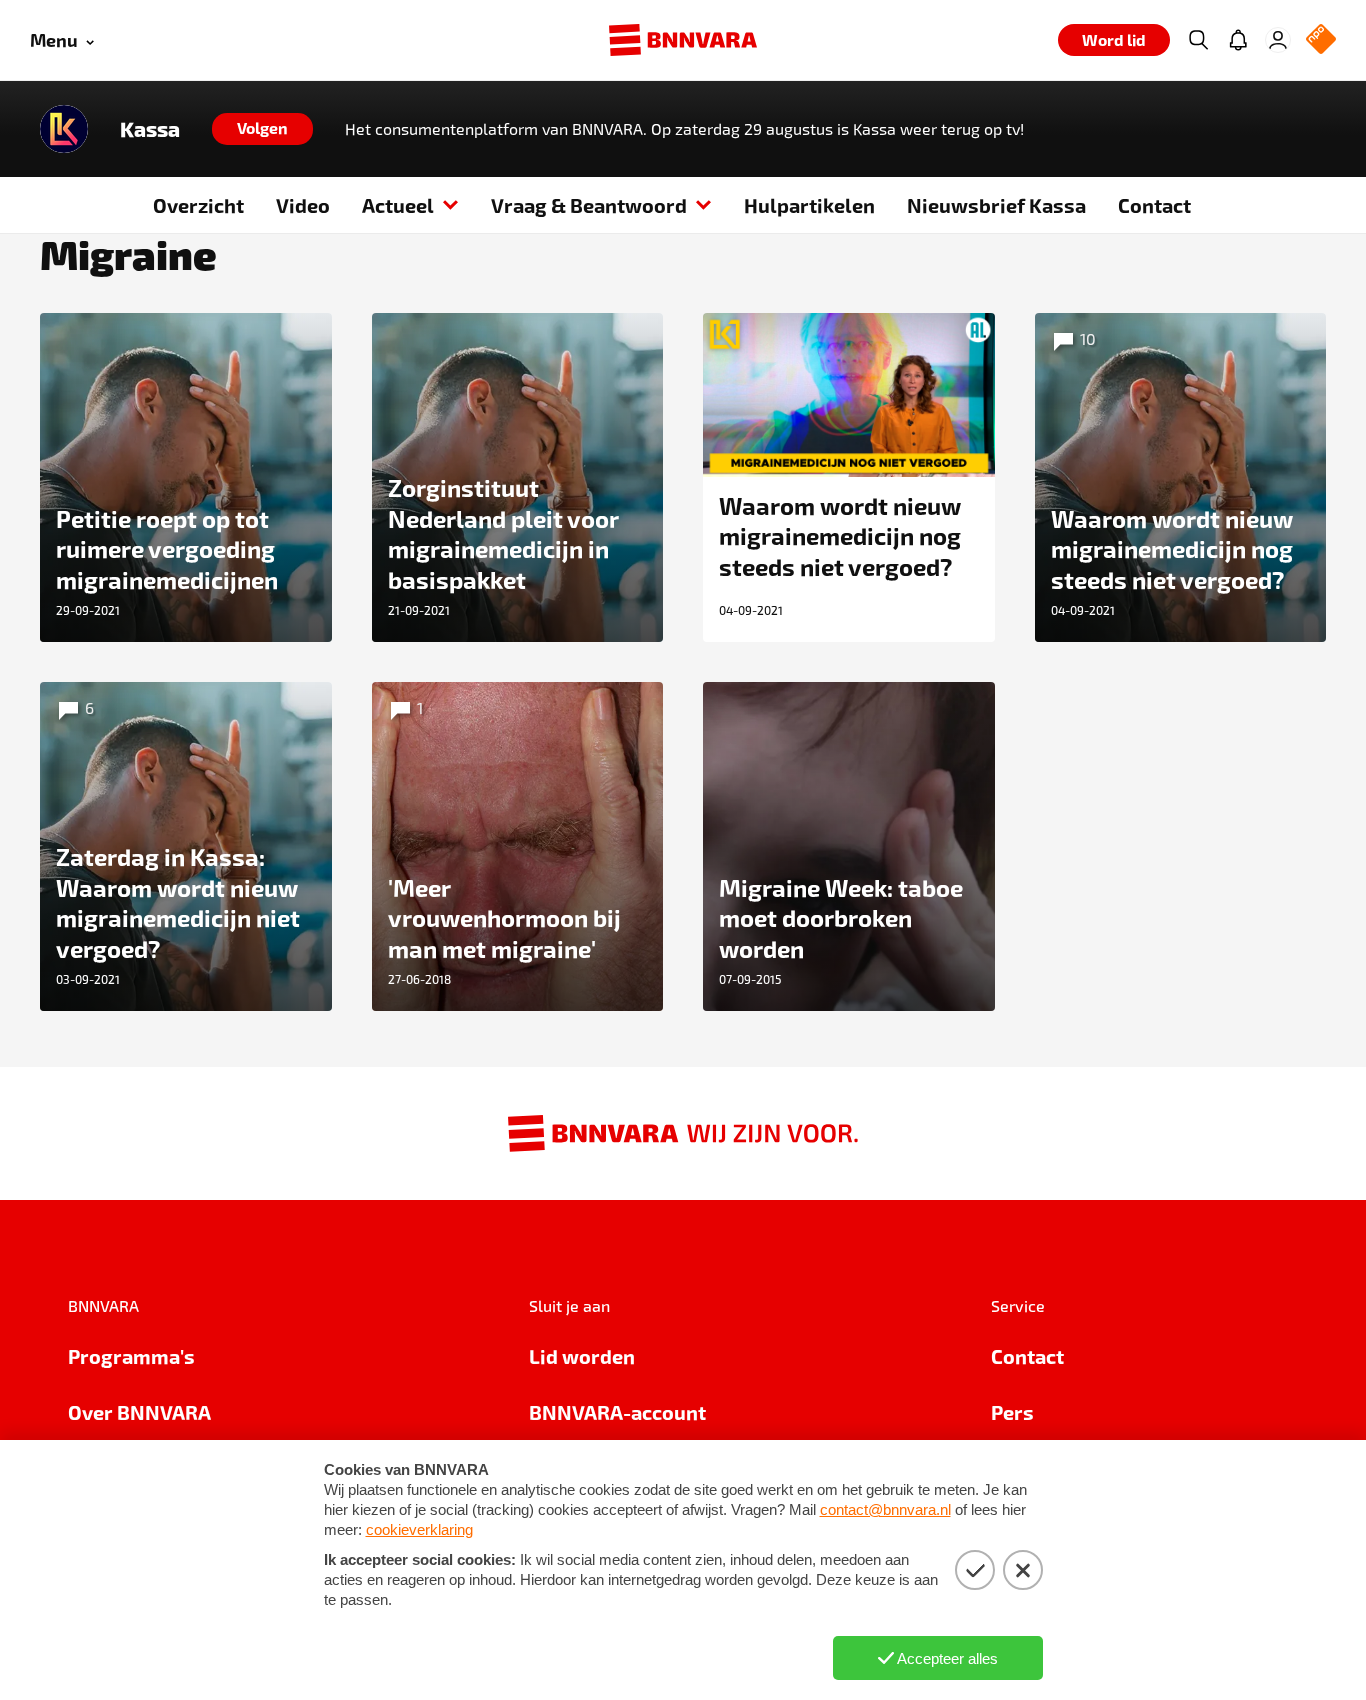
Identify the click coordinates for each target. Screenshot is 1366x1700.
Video (303, 205)
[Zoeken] (1198, 40)
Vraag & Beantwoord (589, 205)
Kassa (150, 129)
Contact (1154, 205)
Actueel (398, 205)
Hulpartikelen (809, 205)
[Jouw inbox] (1238, 40)
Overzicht (198, 205)
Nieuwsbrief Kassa (996, 205)
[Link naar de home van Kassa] (64, 129)
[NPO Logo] (1321, 40)
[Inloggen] (1278, 40)
